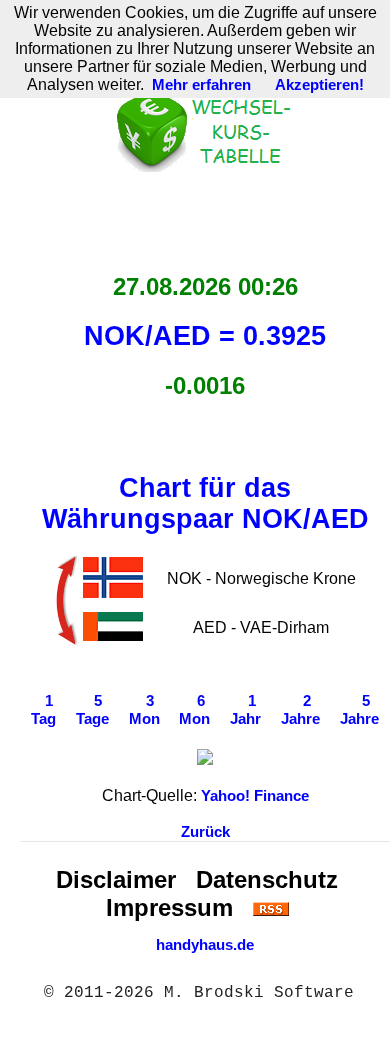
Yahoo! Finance (255, 796)
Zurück (205, 832)
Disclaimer (116, 879)
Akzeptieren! (319, 85)
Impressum (169, 907)
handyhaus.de (205, 945)
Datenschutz (267, 879)
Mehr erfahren (201, 85)
